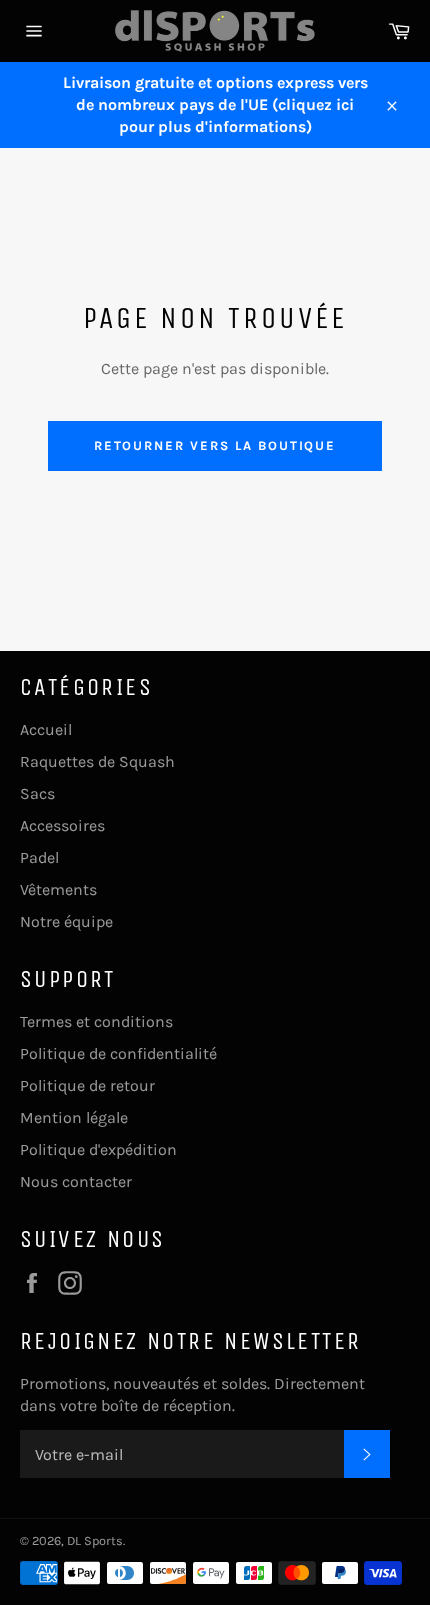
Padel (39, 857)
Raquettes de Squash (97, 761)
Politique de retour (87, 1085)
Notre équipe (66, 921)
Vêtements (58, 889)
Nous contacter (76, 1181)
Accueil (46, 729)
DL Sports (95, 1540)
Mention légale (74, 1117)
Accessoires (62, 825)
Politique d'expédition (98, 1149)
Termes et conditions (96, 1021)
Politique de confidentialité (118, 1053)
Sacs (37, 793)
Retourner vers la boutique (215, 445)
